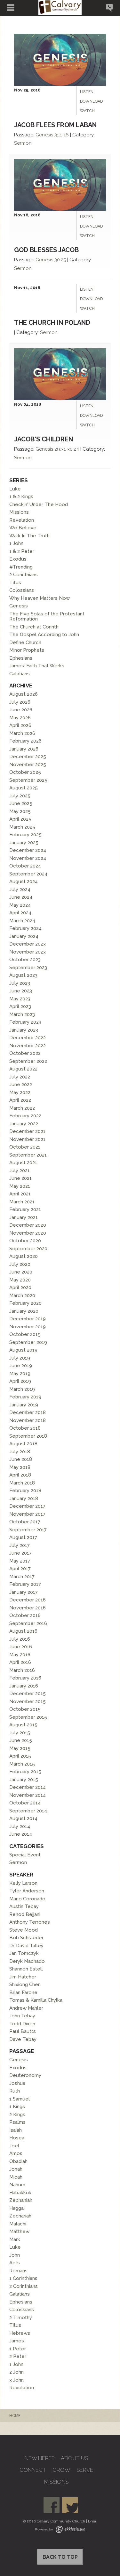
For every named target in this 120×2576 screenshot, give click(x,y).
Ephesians (21, 658)
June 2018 (21, 1459)
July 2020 (20, 1264)
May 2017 (20, 1561)
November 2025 (28, 765)
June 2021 (20, 1178)
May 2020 (20, 1280)
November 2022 (28, 1046)
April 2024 (20, 913)
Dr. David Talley (26, 1946)
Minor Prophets (27, 650)
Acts (15, 2263)
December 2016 (28, 1600)
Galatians (20, 674)
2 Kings (17, 2115)
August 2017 (23, 1537)
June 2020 (21, 1272)
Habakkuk (20, 2193)
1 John (16, 543)
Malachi (18, 2224)
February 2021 (25, 1209)
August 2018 (23, 1444)
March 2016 (22, 1670)
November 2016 (28, 1608)
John (15, 2255)
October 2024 (25, 866)
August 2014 (23, 1818)
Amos (16, 2153)
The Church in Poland (52, 323)
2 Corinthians (24, 575)
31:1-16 (62, 135)
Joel (14, 2146)
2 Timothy (21, 2318)
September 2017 (28, 1530)
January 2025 (24, 843)
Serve (85, 2470)
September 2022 (28, 1061)
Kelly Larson (23, 1883)
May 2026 (20, 718)
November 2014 (28, 1795)
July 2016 (20, 1639)
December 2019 (28, 1319)
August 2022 (23, 1069)
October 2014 (25, 1803)
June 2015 (21, 1740)
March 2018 (22, 1483)
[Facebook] (52, 2505)
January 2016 (24, 1686)
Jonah (16, 2169)
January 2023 (24, 1030)
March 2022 (22, 1108)
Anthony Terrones (30, 1922)
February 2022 (25, 1116)
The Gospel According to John (44, 635)
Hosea (17, 2138)
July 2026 (20, 702)
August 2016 (23, 1631)
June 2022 (21, 1085)
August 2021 (23, 1163)
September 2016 (28, 1623)
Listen (87, 92)
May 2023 (20, 999)
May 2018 (20, 1467)
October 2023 (25, 960)
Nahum (17, 2185)
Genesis (44, 135)
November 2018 (28, 1420)
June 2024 (21, 897)
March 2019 (22, 1389)
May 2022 (20, 1092)
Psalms (17, 2122)
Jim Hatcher (23, 1977)
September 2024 (28, 874)
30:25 (60, 260)
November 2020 (28, 1233)
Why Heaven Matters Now (40, 598)
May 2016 (20, 1655)
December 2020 (28, 1225)
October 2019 (25, 1334)
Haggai (17, 2208)
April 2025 (20, 819)
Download (91, 101)
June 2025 (21, 803)
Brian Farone (23, 1992)
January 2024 (24, 936)
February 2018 (25, 1491)
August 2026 (24, 694)
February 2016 (25, 1678)
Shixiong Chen (25, 1985)
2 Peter (18, 2356)
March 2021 (22, 1202)
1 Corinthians (23, 2278)
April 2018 (20, 1475)
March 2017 (22, 1577)
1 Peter (18, 2349)
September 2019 (28, 1342)
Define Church (25, 642)
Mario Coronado (27, 1899)
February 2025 (25, 835)
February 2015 (25, 1772)
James (17, 2341)
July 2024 (20, 889)
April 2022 (20, 1100)
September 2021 (28, 1155)
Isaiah (16, 2130)
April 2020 (20, 1288)
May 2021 (20, 1186)
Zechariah (20, 2216)
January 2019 (24, 1405)
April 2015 (20, 1756)
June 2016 (21, 1647)
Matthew (19, 2231)
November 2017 (27, 1514)
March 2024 (22, 921)
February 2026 (25, 741)
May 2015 (20, 1748)
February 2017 (25, 1584)
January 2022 (24, 1124)
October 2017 (25, 1522)
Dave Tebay (23, 2039)
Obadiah (18, 2161)
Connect (33, 2470)
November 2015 (28, 1702)
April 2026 (20, 725)
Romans (18, 2271)
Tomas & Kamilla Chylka (36, 2000)
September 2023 (28, 968)
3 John (16, 2380)
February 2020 (25, 1303)
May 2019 (20, 1374)
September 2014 (28, 1811)
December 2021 (27, 1131)
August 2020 (24, 1256)
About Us (74, 2458)
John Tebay (22, 2016)
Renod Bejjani (25, 1914)
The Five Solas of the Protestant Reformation (47, 617)
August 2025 (24, 788)
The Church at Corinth (34, 627)
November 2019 (28, 1327)
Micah (16, 2177)
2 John (16, 2372)
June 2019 (21, 1366)
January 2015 (24, 1780)
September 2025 (28, 780)
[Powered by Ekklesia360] (70, 2529)
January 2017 (24, 1592)
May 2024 (20, 905)
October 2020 (25, 1241)
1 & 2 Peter (22, 551)
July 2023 (20, 983)
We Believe (23, 528)
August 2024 (24, 882)
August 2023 (23, 975)
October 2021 (25, 1147)
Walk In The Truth (29, 536)
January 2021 (24, 1217)
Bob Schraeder (26, 1938)
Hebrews (20, 2333)
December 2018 (28, 1412)
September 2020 (28, 1249)
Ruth (15, 2091)
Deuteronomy (25, 2075)
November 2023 (28, 952)
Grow (61, 2470)
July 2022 (20, 1077)
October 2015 (25, 1709)
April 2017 (20, 1569)
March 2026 (22, 733)
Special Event (25, 1855)
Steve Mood (24, 1930)
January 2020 (24, 1311)
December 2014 (28, 1787)
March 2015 (22, 1764)
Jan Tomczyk (24, 1953)
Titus (15, 583)
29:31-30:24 (67, 449)
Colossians (22, 590)
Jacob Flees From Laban (55, 125)
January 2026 (24, 749)
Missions (19, 512)
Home (15, 2416)
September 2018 (28, 1436)
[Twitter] (70, 2505)
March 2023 (22, 1014)
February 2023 (25, 1022)
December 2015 (28, 1694)
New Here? (40, 2458)
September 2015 (28, 1717)
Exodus (18, 559)
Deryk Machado (27, 1961)
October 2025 (25, 772)
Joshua (17, 2083)
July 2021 (20, 1171)
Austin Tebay (24, 1906)
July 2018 (20, 1452)
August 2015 (23, 1725)
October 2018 (25, 1428)
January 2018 (24, 1498)
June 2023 (21, 991)
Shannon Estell (26, 1969)
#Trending (21, 567)
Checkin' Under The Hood (39, 504)
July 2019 (20, 1358)
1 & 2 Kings (21, 497)
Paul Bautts (23, 2031)
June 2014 (21, 1834)
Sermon (23, 143)
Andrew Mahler (26, 2008)
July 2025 (20, 796)
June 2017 (20, 1553)
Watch (87, 111)
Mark (15, 2239)
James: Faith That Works (37, 666)
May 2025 (20, 811)
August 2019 (23, 1350)
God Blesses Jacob (46, 250)
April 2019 (20, 1381)
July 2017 (20, 1545)
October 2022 (25, 1053)
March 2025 (22, 827)
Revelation (22, 520)
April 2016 (20, 1662)
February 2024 (25, 928)
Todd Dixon (22, 2024)
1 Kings (17, 2107)
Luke (15, 489)
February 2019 (25, 1397)
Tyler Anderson (27, 1891)
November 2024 (28, 858)
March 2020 (22, 1295)
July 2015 (20, 1733)
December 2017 (27, 1506)
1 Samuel (20, 2099)
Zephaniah (21, 2200)
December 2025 (28, 757)
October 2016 (25, 1615)
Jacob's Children (44, 439)
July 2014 (20, 1826)
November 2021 (27, 1139)
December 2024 (28, 850)
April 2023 (20, 1006)
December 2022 (28, 1038)
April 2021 (20, 1194)
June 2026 (21, 710)
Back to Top (60, 2557)
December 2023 (28, 944)
